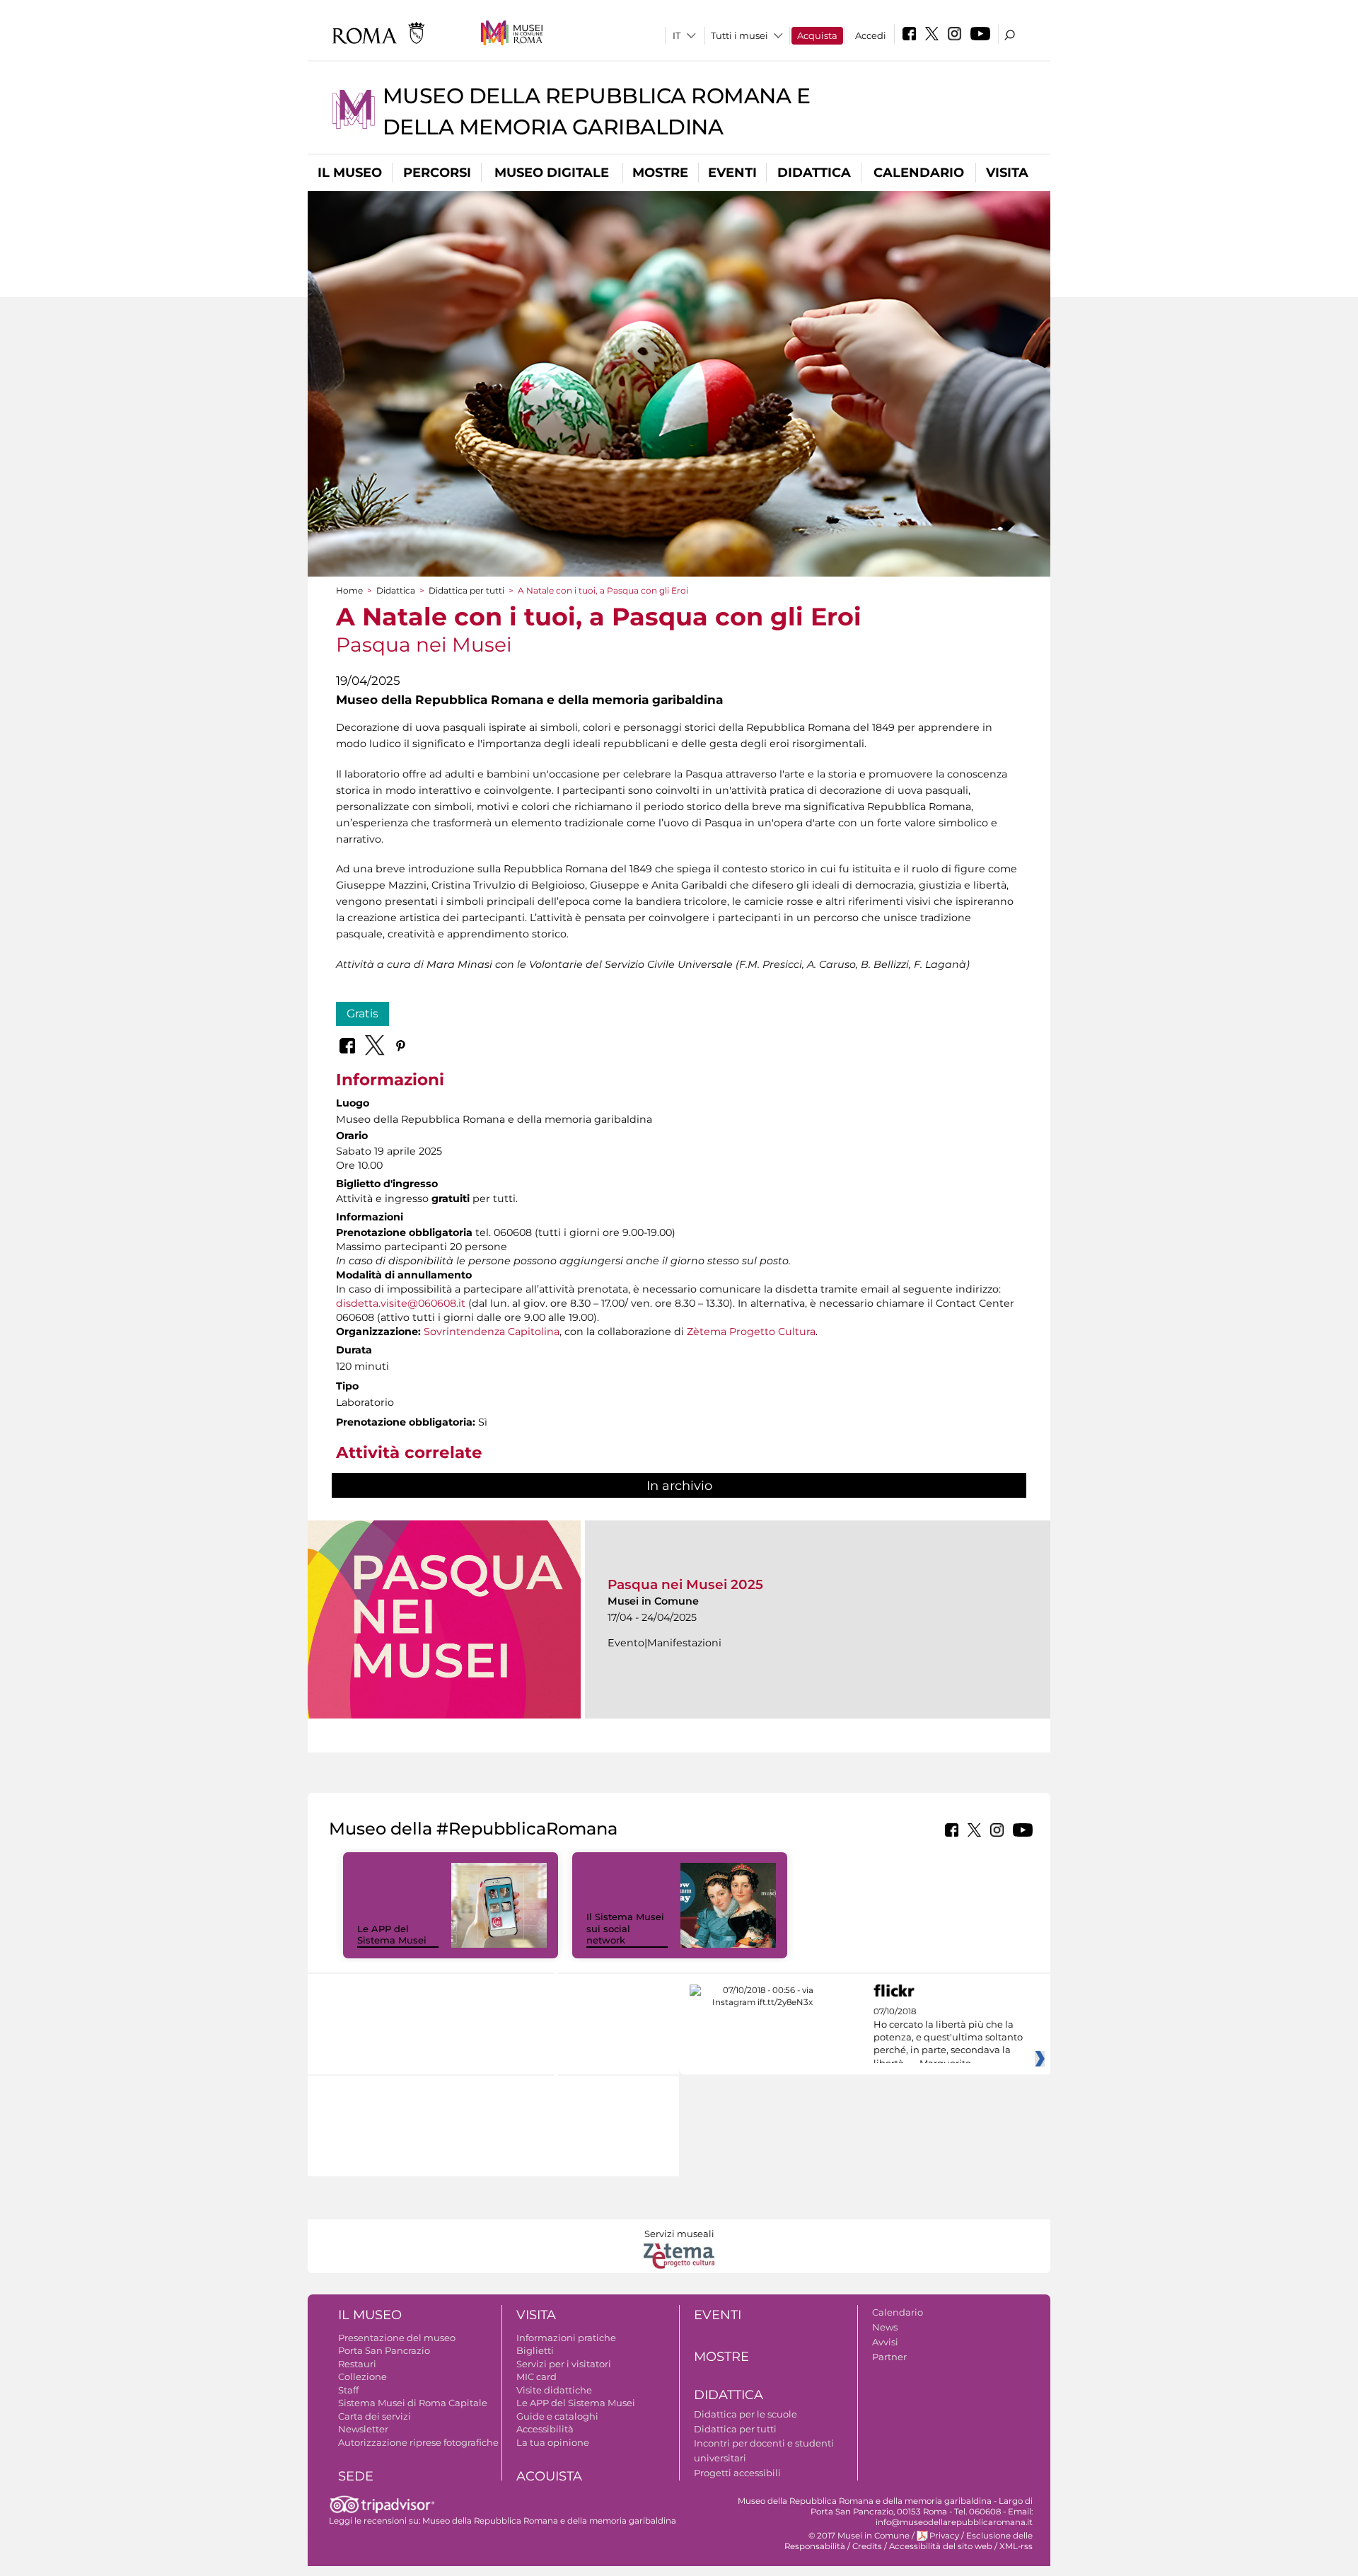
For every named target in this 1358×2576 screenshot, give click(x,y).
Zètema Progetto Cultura (751, 1332)
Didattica (814, 173)
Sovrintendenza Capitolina (492, 1332)
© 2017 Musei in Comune (859, 2536)
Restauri (357, 2364)
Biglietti (535, 2350)
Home (349, 590)
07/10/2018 (948, 2038)
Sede (356, 2476)
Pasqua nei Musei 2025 (685, 1584)
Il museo (350, 173)
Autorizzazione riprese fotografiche (418, 2442)
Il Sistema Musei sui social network (625, 1929)
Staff (348, 2390)
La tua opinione (553, 2442)
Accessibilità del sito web (941, 2546)
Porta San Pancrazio (384, 2350)
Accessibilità (545, 2429)
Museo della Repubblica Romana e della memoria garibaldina (549, 2521)
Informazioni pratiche (566, 2338)
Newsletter (363, 2429)
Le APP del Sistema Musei (392, 1935)
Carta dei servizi (375, 2416)
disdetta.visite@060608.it (401, 1303)
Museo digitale (552, 173)
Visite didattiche (554, 2390)
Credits (867, 2546)
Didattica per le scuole (745, 2414)
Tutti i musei (739, 35)
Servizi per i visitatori (564, 2364)
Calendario (919, 173)
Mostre (660, 173)
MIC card (536, 2376)
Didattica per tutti (466, 590)
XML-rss (1016, 2546)
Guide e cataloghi (557, 2416)
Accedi (871, 35)
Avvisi (885, 2342)
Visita (1007, 173)
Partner (889, 2357)
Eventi (732, 173)
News (885, 2327)
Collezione (362, 2376)
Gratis (362, 1013)
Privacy (944, 2536)
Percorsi (437, 173)
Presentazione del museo (397, 2338)
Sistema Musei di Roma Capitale (413, 2403)
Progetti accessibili (737, 2473)
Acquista (817, 35)
